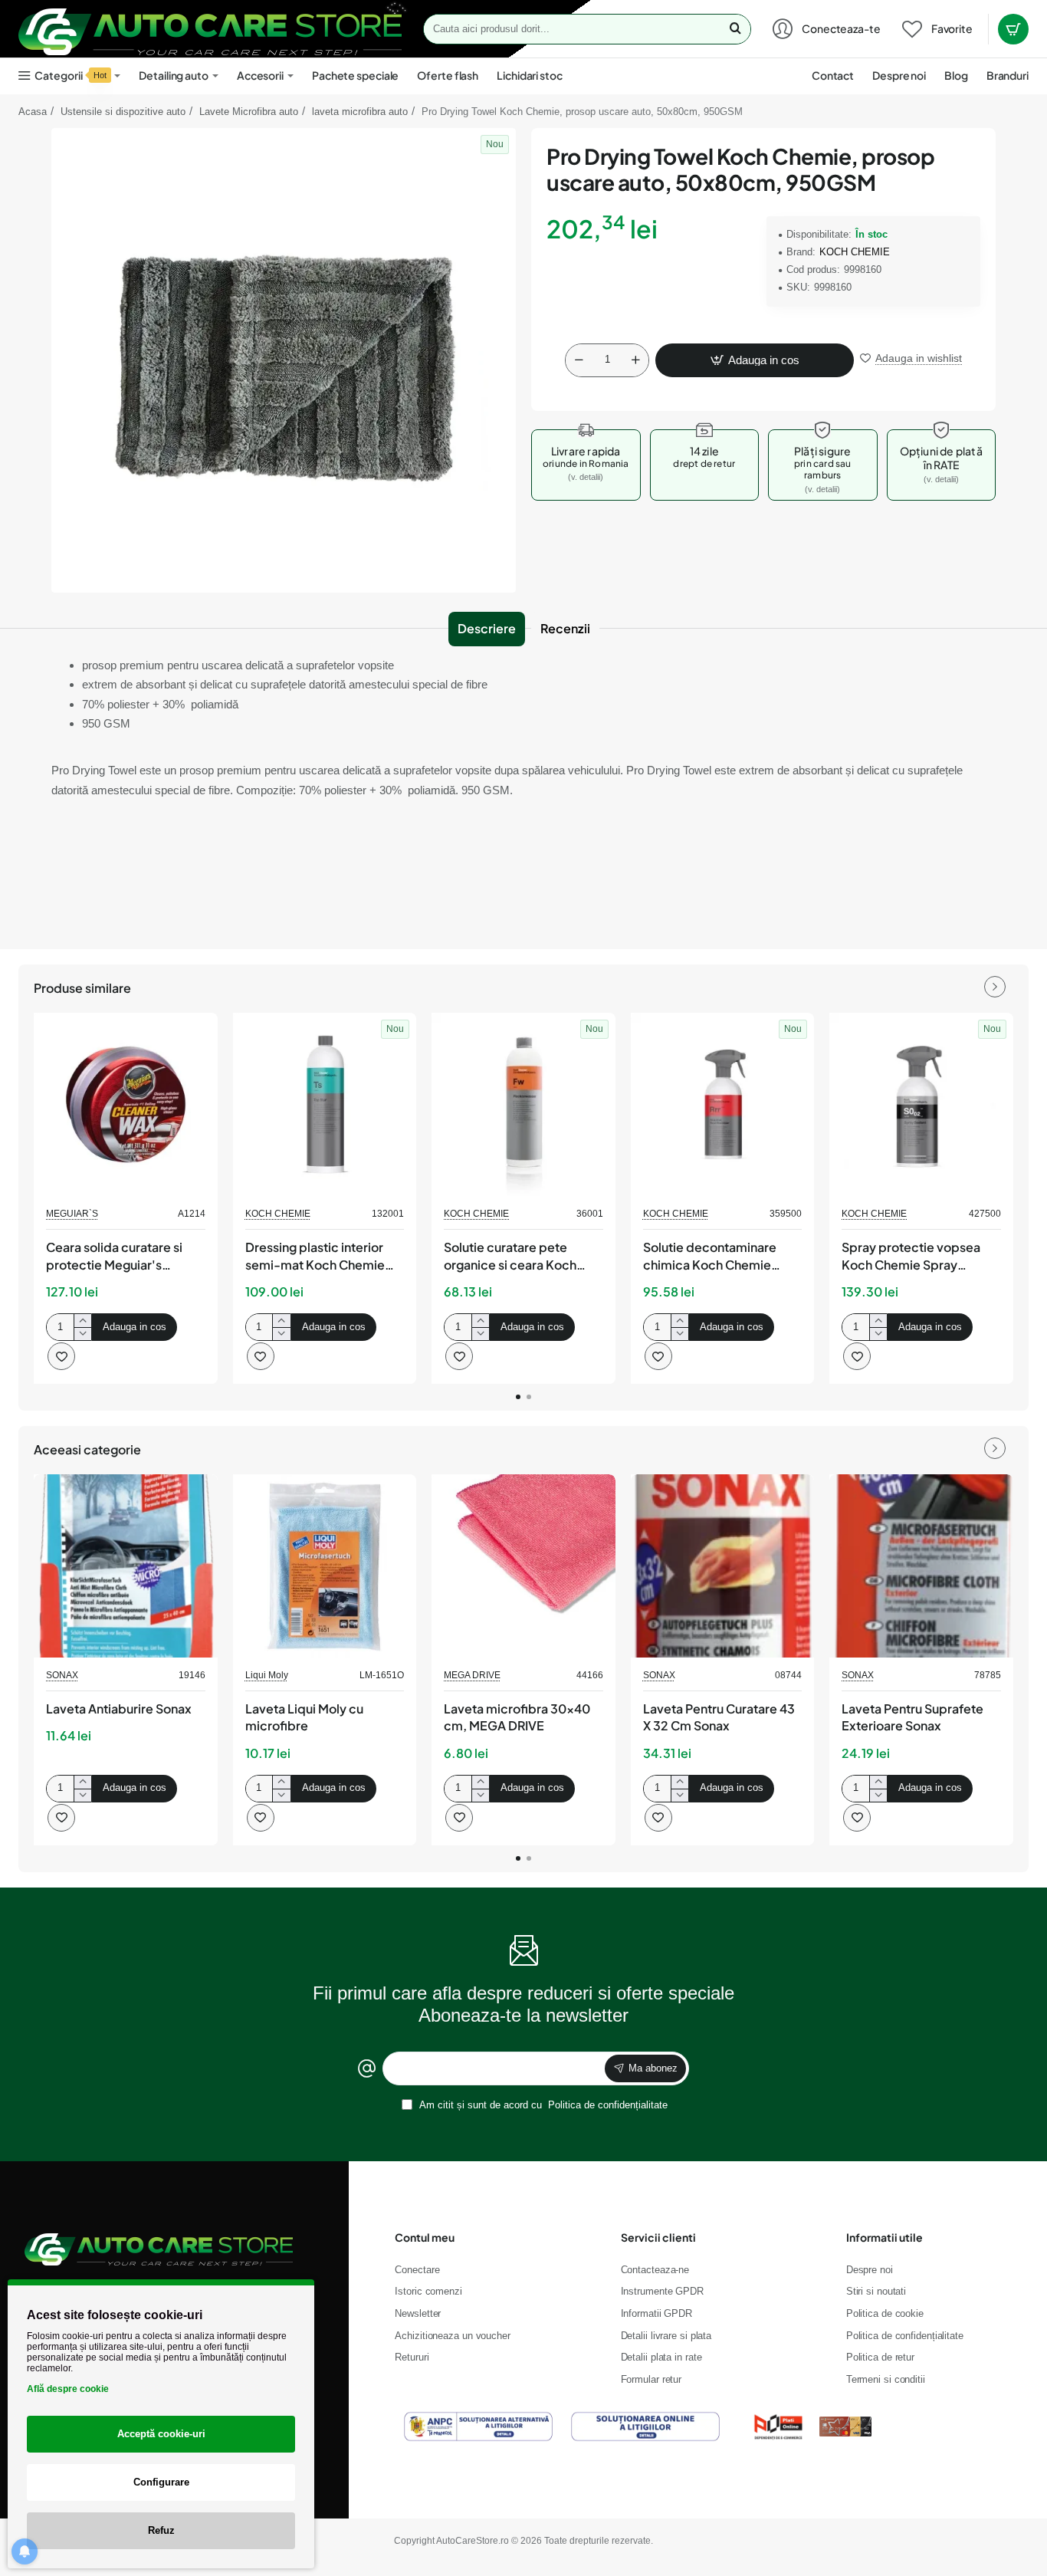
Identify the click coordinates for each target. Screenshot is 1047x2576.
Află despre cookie (68, 2389)
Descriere (487, 628)
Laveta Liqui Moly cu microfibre (304, 1717)
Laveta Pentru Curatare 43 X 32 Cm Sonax (719, 1717)
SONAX (62, 1675)
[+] (635, 360)
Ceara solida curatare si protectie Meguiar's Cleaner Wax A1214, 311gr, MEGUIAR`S (120, 1257)
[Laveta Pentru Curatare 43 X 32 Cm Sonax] (723, 1566)
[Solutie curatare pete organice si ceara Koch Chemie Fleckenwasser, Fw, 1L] (523, 1105)
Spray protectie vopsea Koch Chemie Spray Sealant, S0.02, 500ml (911, 1257)
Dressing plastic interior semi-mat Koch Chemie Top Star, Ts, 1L (315, 1257)
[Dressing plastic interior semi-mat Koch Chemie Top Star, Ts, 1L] (325, 1105)
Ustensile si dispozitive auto (123, 112)
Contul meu (425, 2237)
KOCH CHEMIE (855, 252)
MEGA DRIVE (472, 1675)
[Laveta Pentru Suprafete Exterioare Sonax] (921, 1566)
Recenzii (565, 628)
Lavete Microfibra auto (249, 112)
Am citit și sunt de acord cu (542, 2105)
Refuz (161, 2530)
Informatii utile (885, 2237)
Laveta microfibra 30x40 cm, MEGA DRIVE (517, 1717)
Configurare (161, 2482)
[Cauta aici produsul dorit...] (735, 29)
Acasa (33, 112)
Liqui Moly (267, 1675)
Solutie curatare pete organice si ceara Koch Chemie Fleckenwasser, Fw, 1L (514, 1257)
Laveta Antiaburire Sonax (119, 1709)
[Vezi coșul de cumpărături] (1013, 29)
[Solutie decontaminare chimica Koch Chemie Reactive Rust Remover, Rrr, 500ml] (723, 1105)
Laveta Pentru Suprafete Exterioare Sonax (912, 1717)
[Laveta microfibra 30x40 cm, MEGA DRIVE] (523, 1566)
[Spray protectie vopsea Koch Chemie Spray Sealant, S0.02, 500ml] (921, 1105)
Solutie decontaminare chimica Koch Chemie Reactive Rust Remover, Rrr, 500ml (712, 1257)
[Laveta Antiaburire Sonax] (126, 1566)
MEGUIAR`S (72, 1214)
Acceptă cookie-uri (161, 2434)
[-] (579, 360)
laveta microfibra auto (360, 112)
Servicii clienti (658, 2237)
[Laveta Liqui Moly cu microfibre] (325, 1566)
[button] (755, 360)
